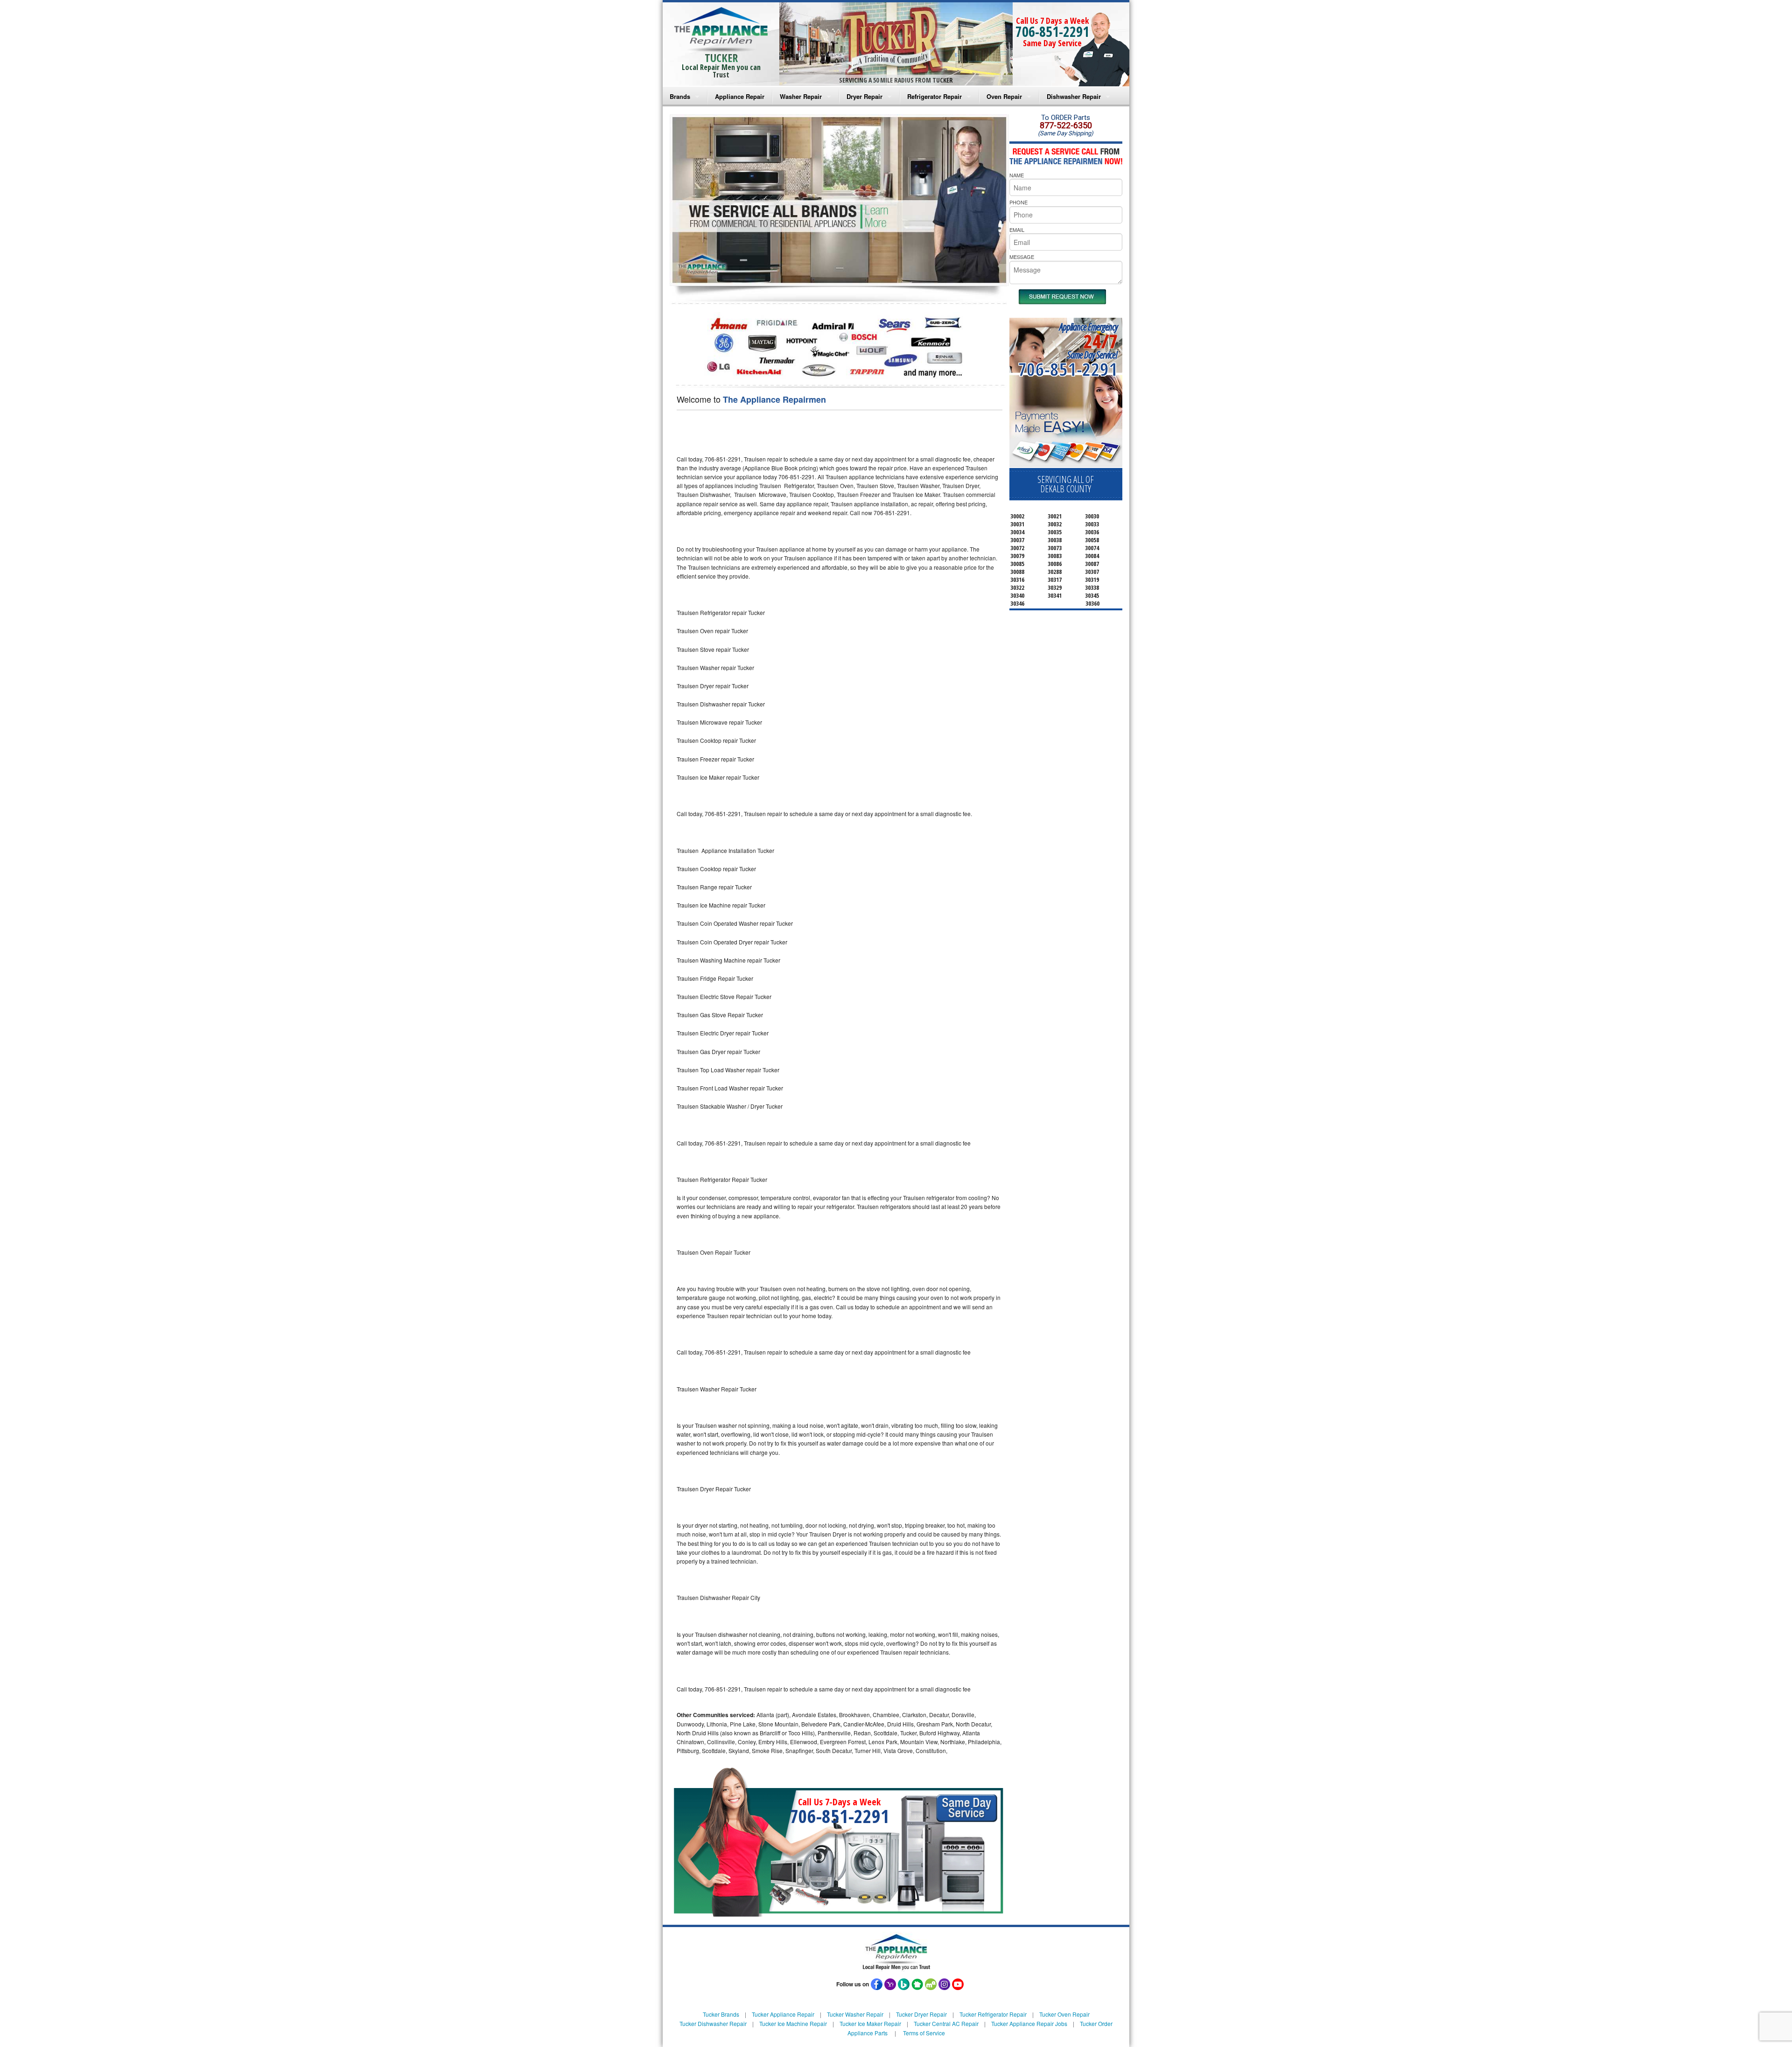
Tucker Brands (721, 2014)
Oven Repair (1004, 96)
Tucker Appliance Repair (783, 2014)
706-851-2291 (1052, 31)
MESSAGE (1022, 257)
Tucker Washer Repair (855, 2014)
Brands (680, 96)
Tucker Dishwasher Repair (713, 2023)
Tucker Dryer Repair (921, 2014)
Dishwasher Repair (1074, 96)
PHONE (1018, 202)
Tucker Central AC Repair (946, 2023)
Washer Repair (801, 96)
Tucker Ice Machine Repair (793, 2023)
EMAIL (1017, 230)
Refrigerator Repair (934, 96)
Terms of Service (924, 2033)
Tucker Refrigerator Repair (993, 2014)
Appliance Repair (740, 96)
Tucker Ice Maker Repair (870, 2023)
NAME (1017, 175)
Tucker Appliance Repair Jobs (1029, 2023)
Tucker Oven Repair (1064, 2014)
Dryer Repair (864, 96)
